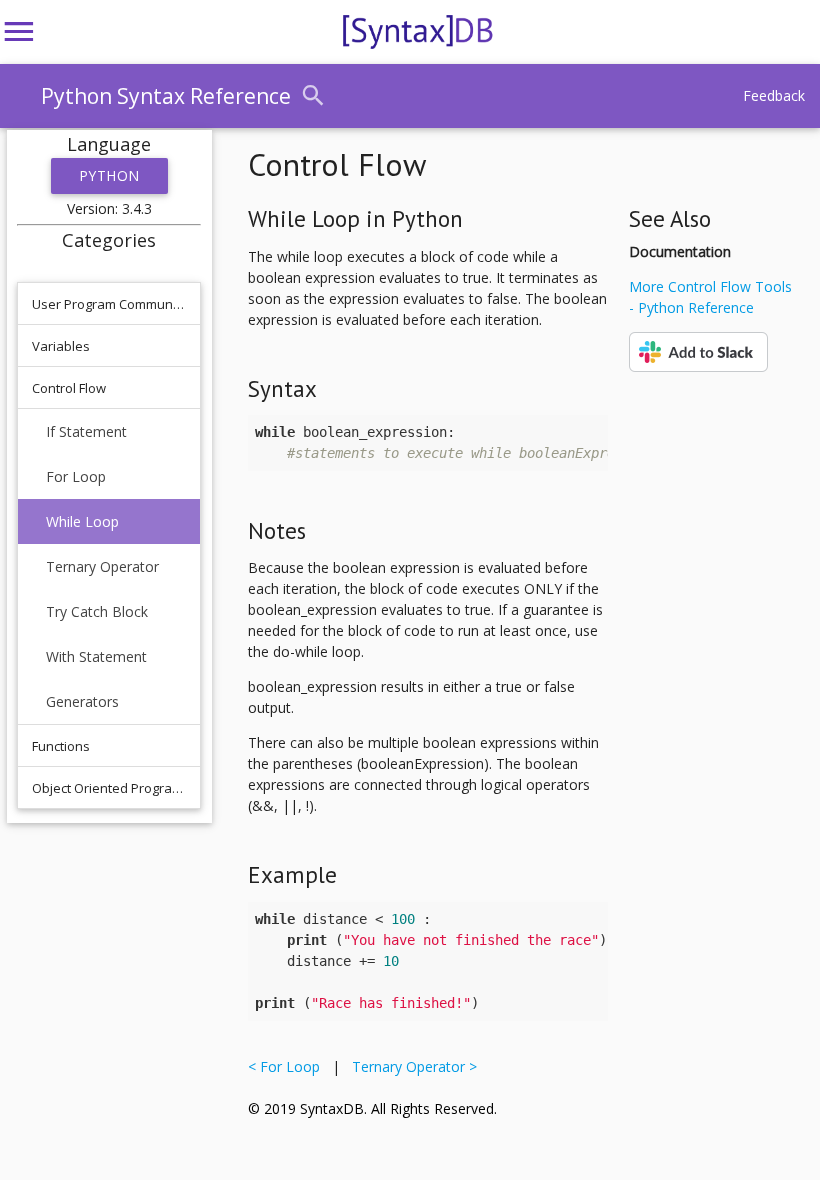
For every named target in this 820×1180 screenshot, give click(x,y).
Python (109, 175)
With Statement (96, 656)
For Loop (76, 476)
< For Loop (288, 1066)
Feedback (774, 95)
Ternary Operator (102, 566)
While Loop (82, 521)
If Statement (86, 431)
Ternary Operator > (410, 1066)
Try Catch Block (97, 611)
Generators (82, 701)
